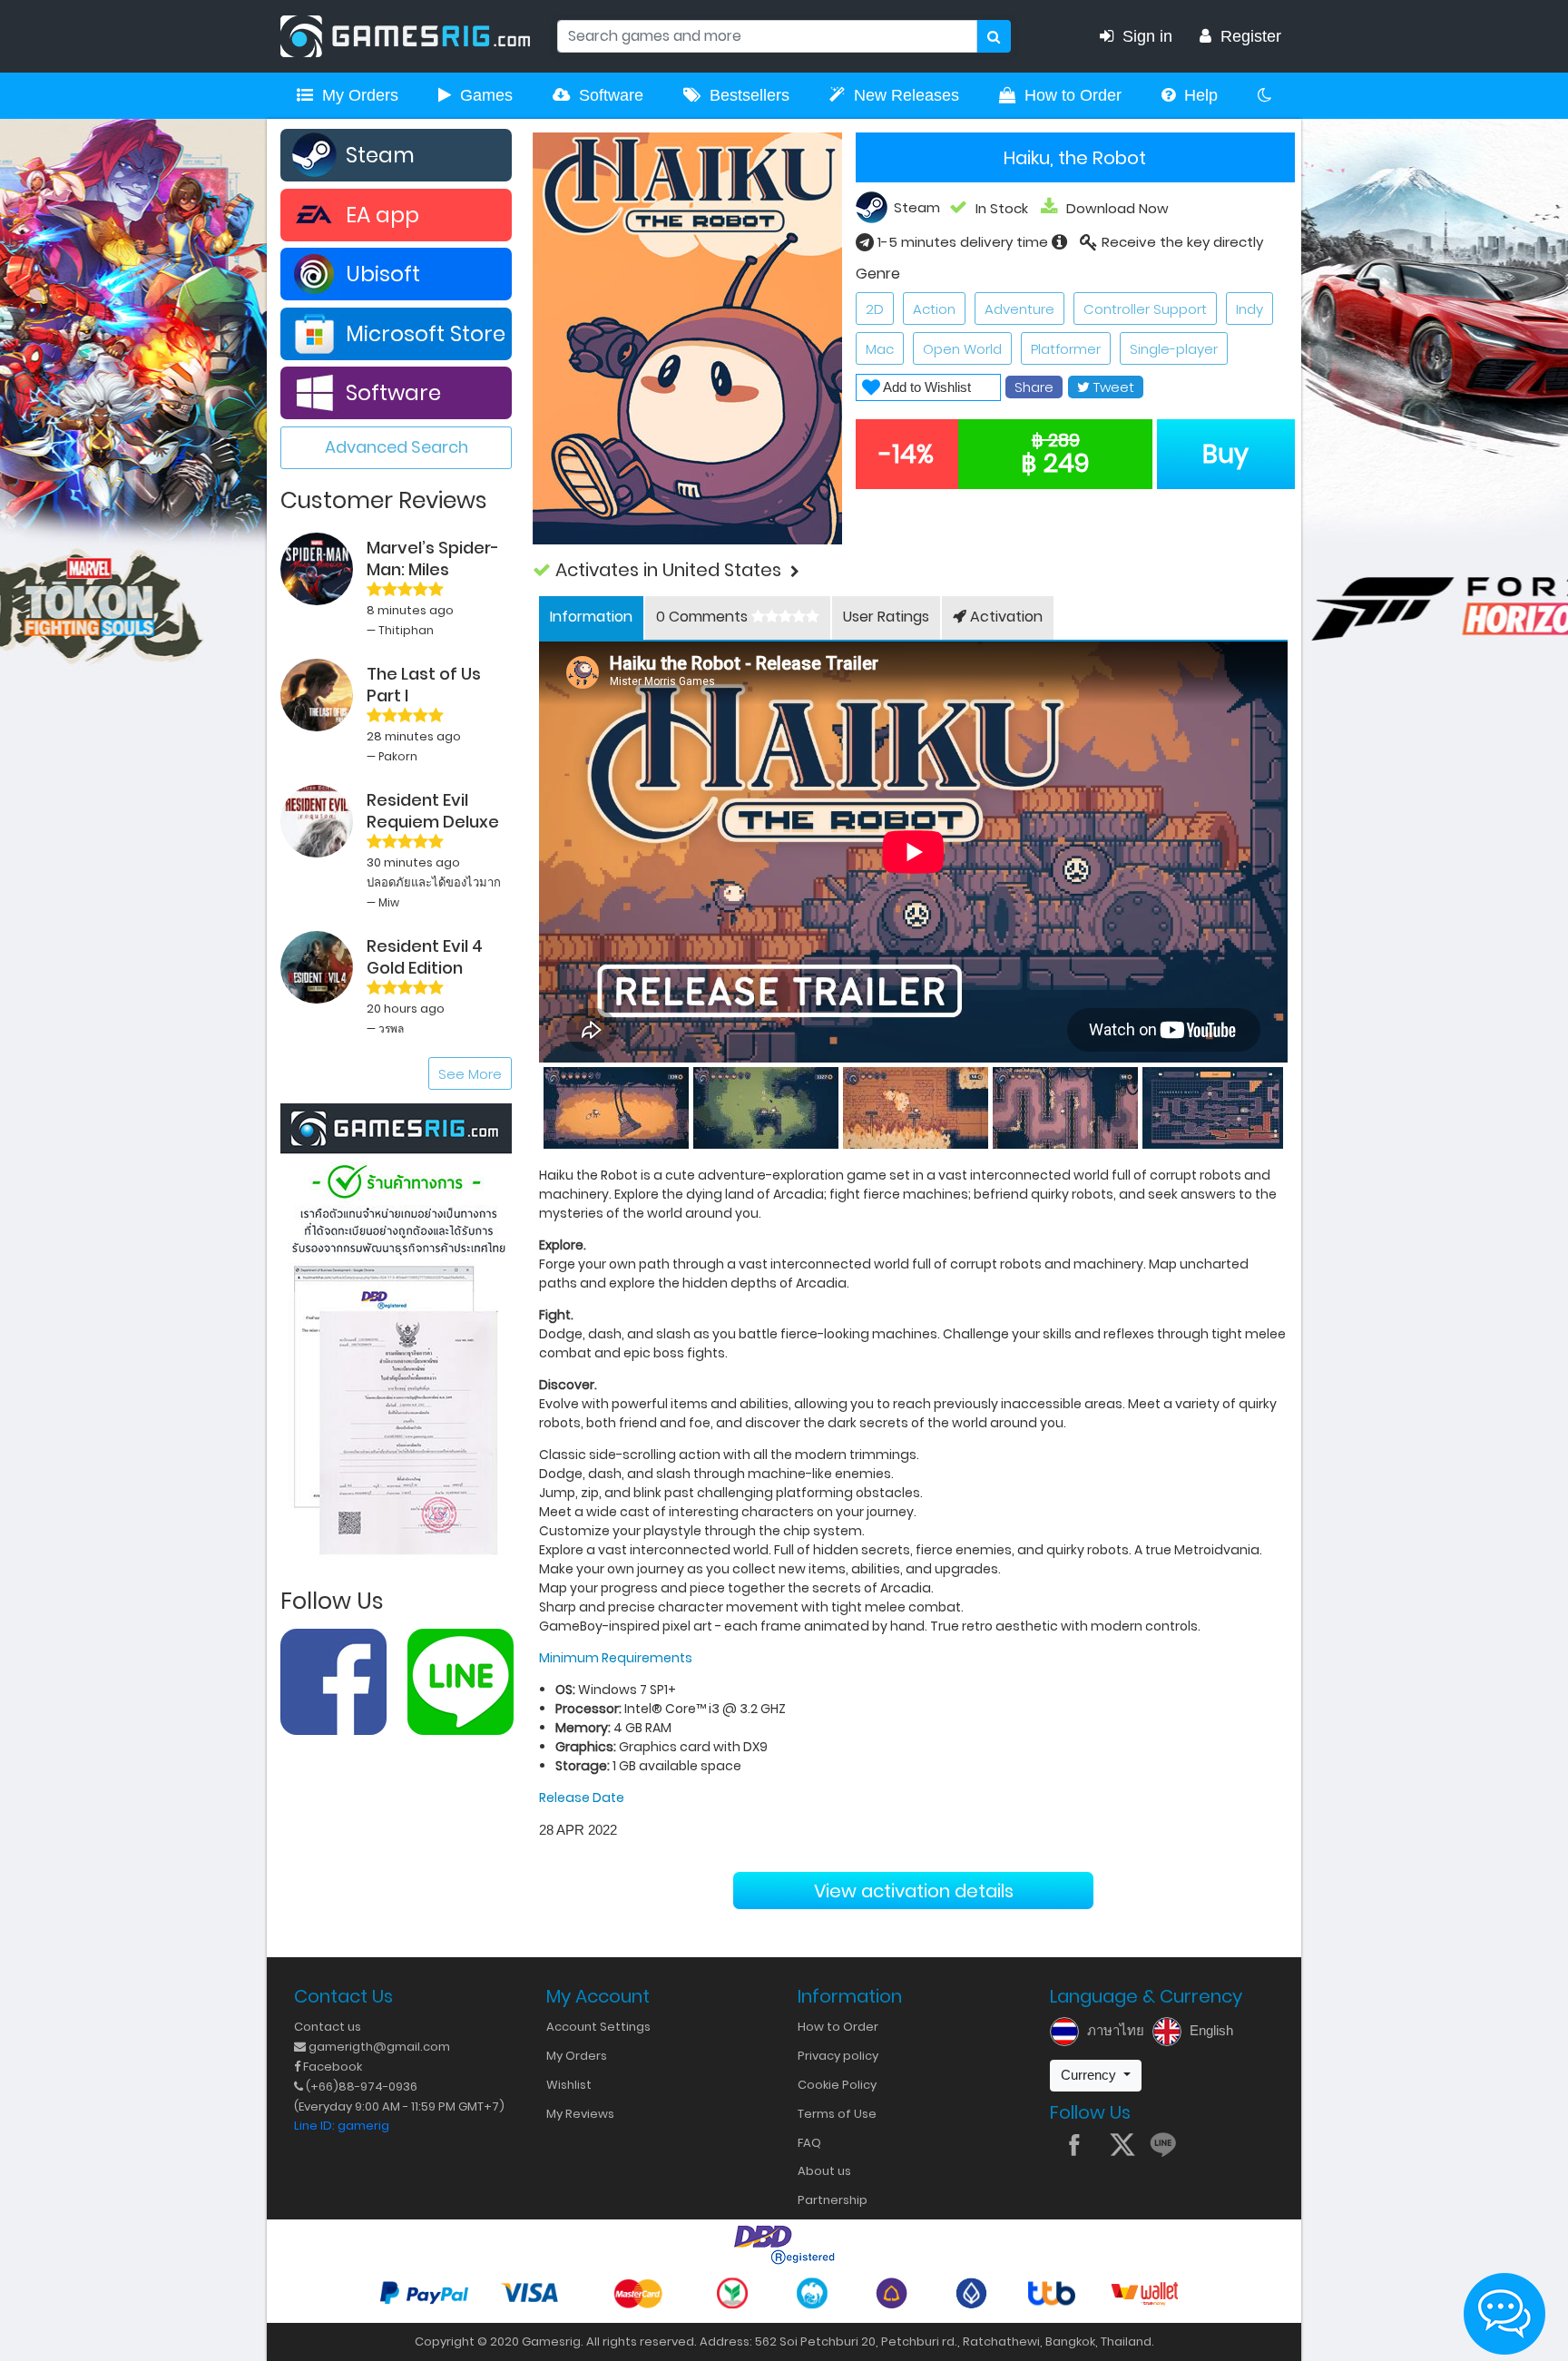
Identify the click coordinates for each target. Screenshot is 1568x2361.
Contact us (328, 2027)
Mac (880, 349)
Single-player (1174, 349)
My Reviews (580, 2114)
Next (1288, 1104)
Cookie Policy (837, 2085)
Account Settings (598, 2027)
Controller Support (1145, 309)
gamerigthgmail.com (378, 2047)
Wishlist (569, 2085)
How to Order (1073, 95)
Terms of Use (837, 2114)
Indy (1249, 309)
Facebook (331, 2067)
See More (470, 1074)
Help (1201, 95)
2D (875, 309)
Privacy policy (838, 2056)
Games (486, 95)
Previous (539, 1104)
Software (611, 95)
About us (824, 2171)
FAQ (809, 2143)
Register (1251, 36)
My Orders (360, 95)
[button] (914, 570)
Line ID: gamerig (342, 2126)
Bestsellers (750, 95)
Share (1034, 387)
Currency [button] (1090, 2075)
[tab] (591, 618)
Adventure (1019, 309)
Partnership (833, 2200)
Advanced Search (397, 447)
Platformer (1066, 349)
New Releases (906, 95)
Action (934, 309)
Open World (962, 349)
